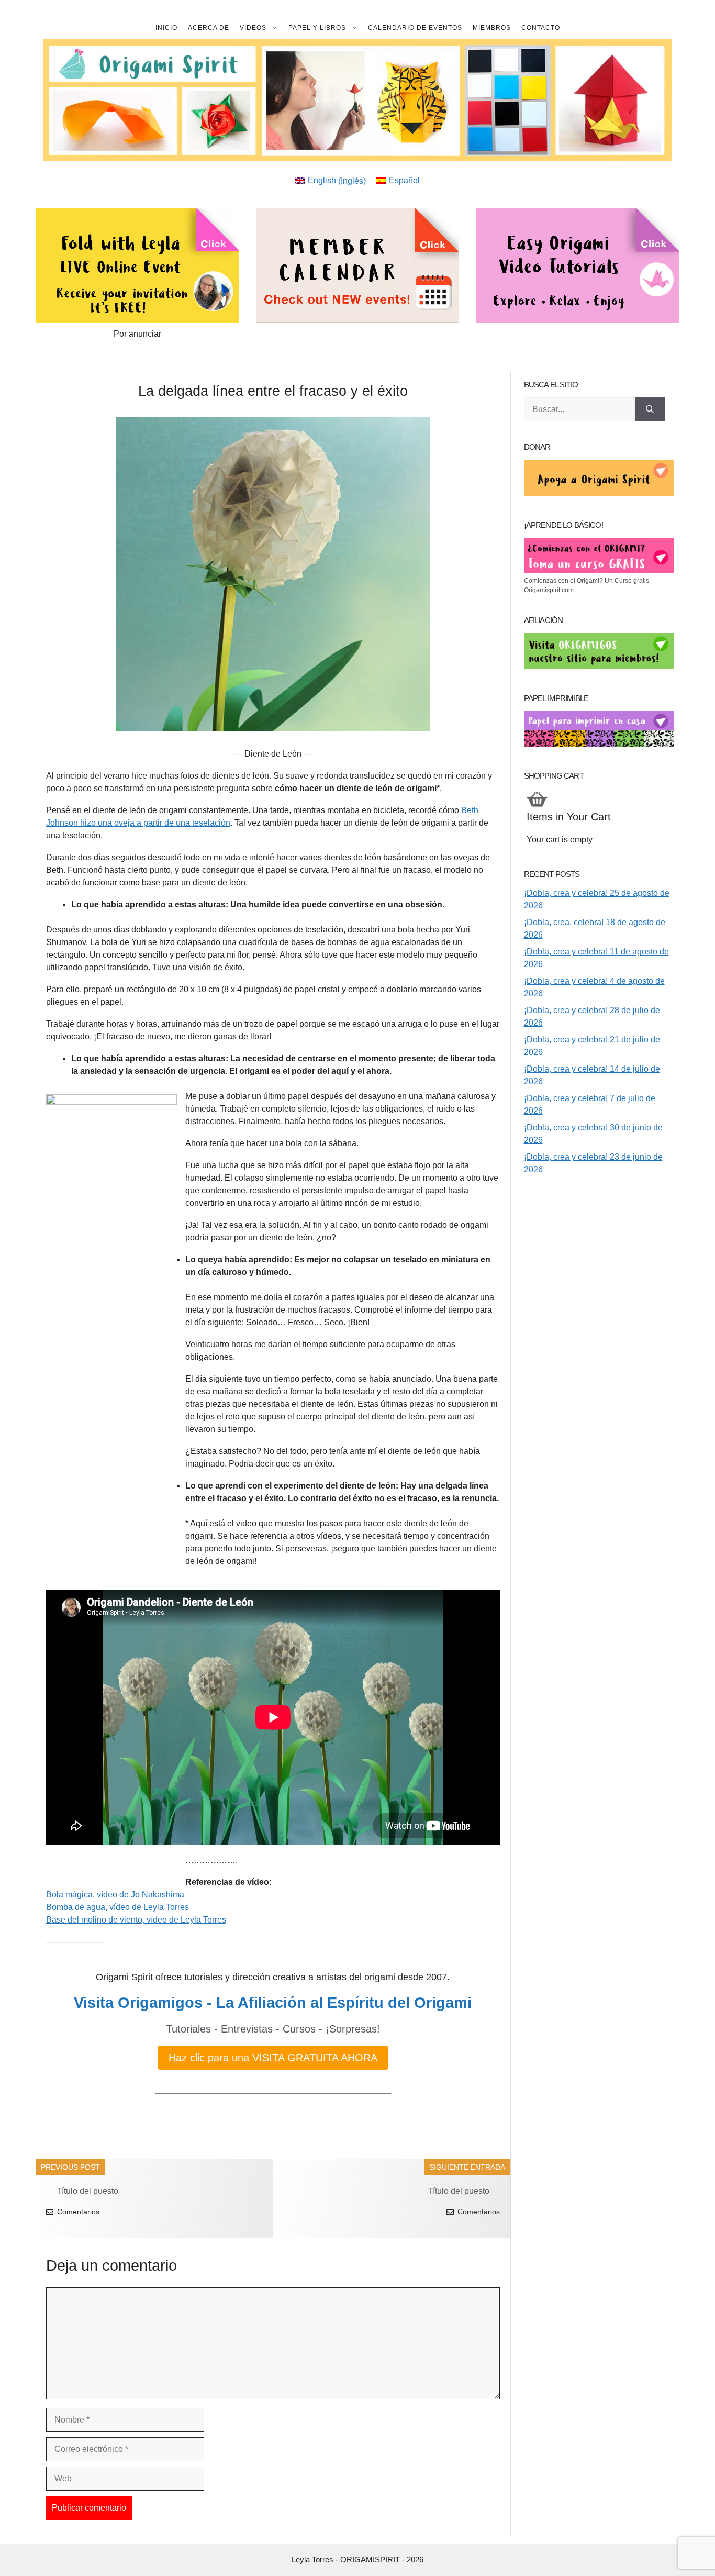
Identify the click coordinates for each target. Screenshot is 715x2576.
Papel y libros (317, 28)
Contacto (541, 28)
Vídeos (253, 28)
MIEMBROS (492, 28)
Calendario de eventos (415, 28)
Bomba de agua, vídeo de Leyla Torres (118, 1907)
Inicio (166, 28)
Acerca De (209, 28)
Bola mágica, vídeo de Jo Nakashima (115, 1895)
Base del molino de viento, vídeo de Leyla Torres (136, 1920)
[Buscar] (650, 409)
